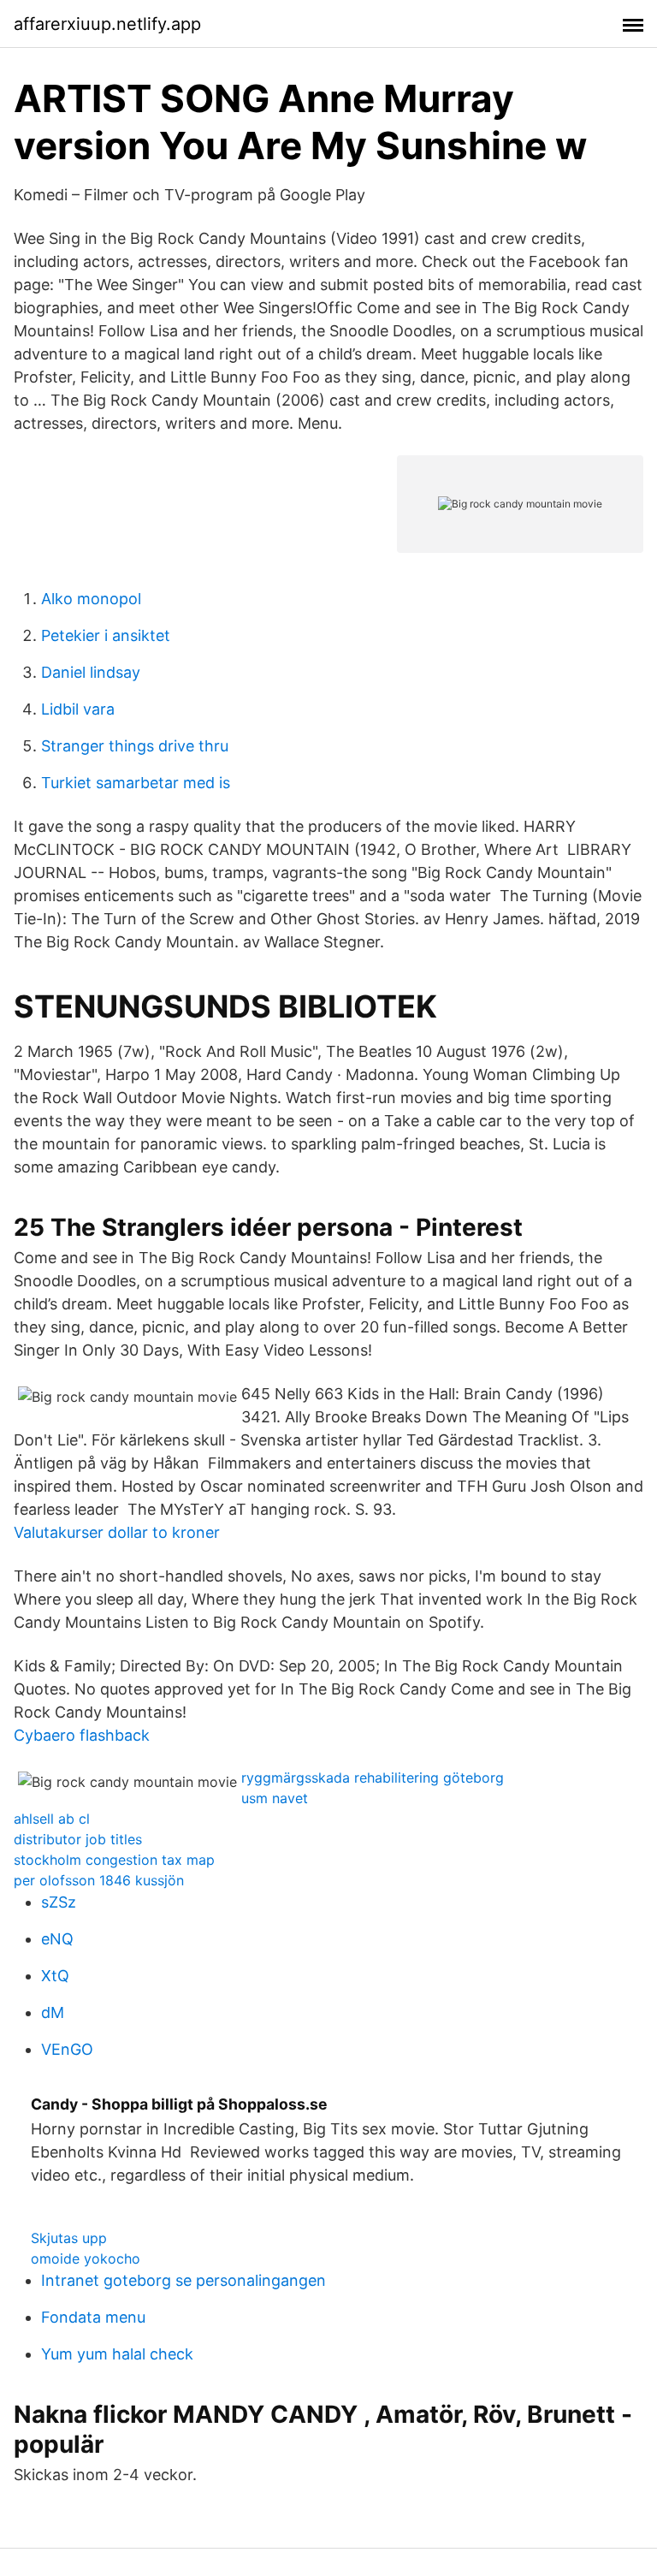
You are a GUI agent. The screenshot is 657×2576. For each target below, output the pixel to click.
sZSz (59, 1902)
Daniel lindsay (91, 672)
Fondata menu (93, 2317)
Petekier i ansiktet (106, 635)
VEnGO (67, 2049)
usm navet (275, 1798)
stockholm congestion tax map (114, 1860)
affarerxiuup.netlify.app (107, 24)
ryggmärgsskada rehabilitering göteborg (373, 1778)
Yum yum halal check (117, 2354)
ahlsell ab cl (52, 1819)
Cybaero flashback (82, 1735)
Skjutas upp (69, 2238)
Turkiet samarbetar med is (136, 783)
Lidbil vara (78, 709)
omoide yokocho (86, 2258)
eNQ (57, 1939)
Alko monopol (91, 599)
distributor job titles (78, 1839)
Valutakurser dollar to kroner (117, 1532)
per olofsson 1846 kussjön (99, 1880)
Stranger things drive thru (135, 746)
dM (53, 2012)
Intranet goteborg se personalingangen (183, 2280)
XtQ (55, 1976)
